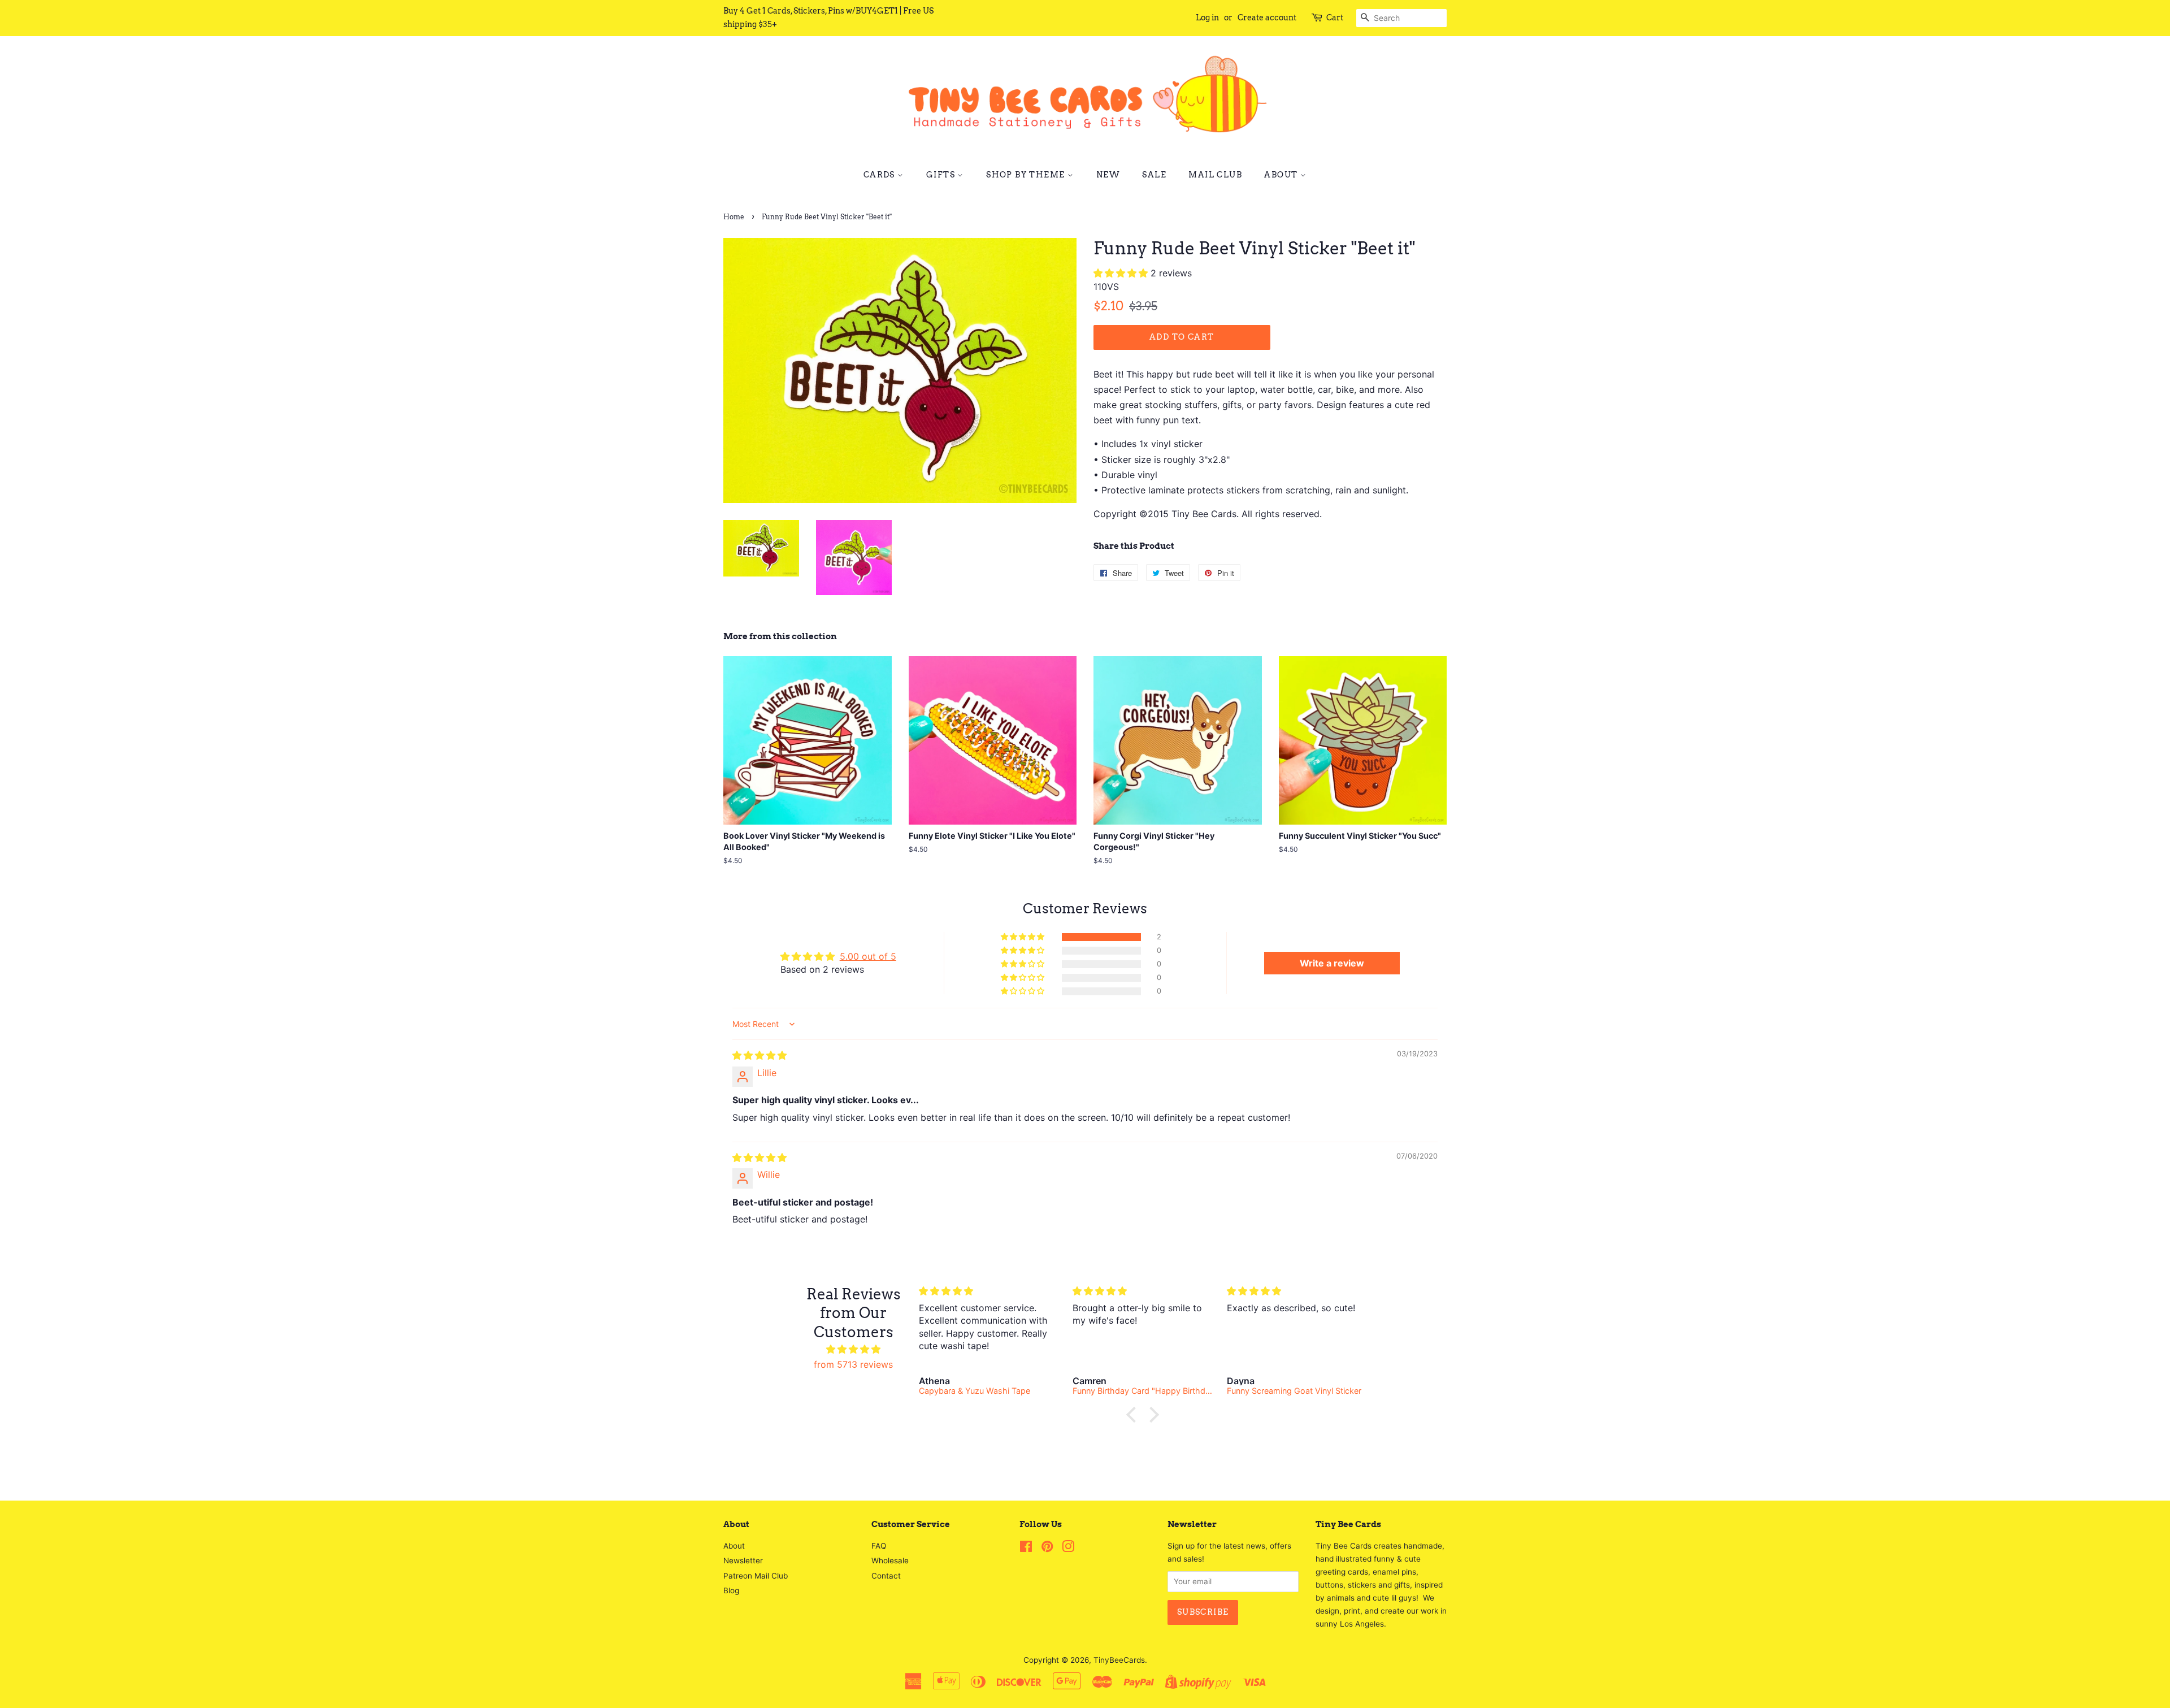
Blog (731, 1590)
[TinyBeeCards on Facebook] (1026, 1549)
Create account (1267, 18)
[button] (1122, 273)
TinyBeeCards (1119, 1660)
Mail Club (1215, 175)
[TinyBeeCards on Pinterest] (1047, 1549)
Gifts (942, 175)
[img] (759, 1055)
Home (734, 217)
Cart (1335, 18)
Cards (880, 175)
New (1108, 175)
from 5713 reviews (853, 1364)
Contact (886, 1576)
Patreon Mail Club (756, 1576)
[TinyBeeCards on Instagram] (1068, 1549)
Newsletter (743, 1560)
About (1282, 175)
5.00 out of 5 (868, 956)
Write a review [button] (1332, 963)
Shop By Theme (1027, 175)
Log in (1207, 18)
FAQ (879, 1546)
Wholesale (890, 1560)
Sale (1154, 175)
